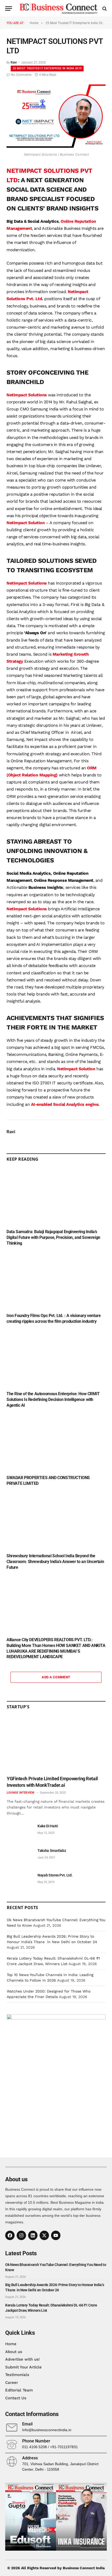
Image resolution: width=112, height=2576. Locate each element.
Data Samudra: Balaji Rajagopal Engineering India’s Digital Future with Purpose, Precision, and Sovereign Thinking (53, 1237)
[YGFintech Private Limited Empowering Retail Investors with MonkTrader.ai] (56, 1744)
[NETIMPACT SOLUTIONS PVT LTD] (56, 146)
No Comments (21, 75)
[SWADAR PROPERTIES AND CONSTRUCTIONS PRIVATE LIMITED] (56, 1443)
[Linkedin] (33, 2235)
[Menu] (9, 8)
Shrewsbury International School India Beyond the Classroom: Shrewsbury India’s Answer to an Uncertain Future (55, 1562)
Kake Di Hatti (48, 1826)
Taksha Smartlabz (52, 1851)
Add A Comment (56, 1677)
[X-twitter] (44, 2235)
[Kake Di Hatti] (20, 1832)
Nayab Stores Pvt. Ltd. (55, 1875)
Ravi (14, 62)
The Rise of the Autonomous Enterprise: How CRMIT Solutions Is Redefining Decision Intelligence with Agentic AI (53, 1399)
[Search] (104, 8)
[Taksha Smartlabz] (20, 1856)
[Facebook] (10, 2235)
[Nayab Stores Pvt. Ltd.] (20, 1881)
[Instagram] (21, 2235)
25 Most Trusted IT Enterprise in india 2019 (47, 68)
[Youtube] (56, 2235)
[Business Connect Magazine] (59, 8)
